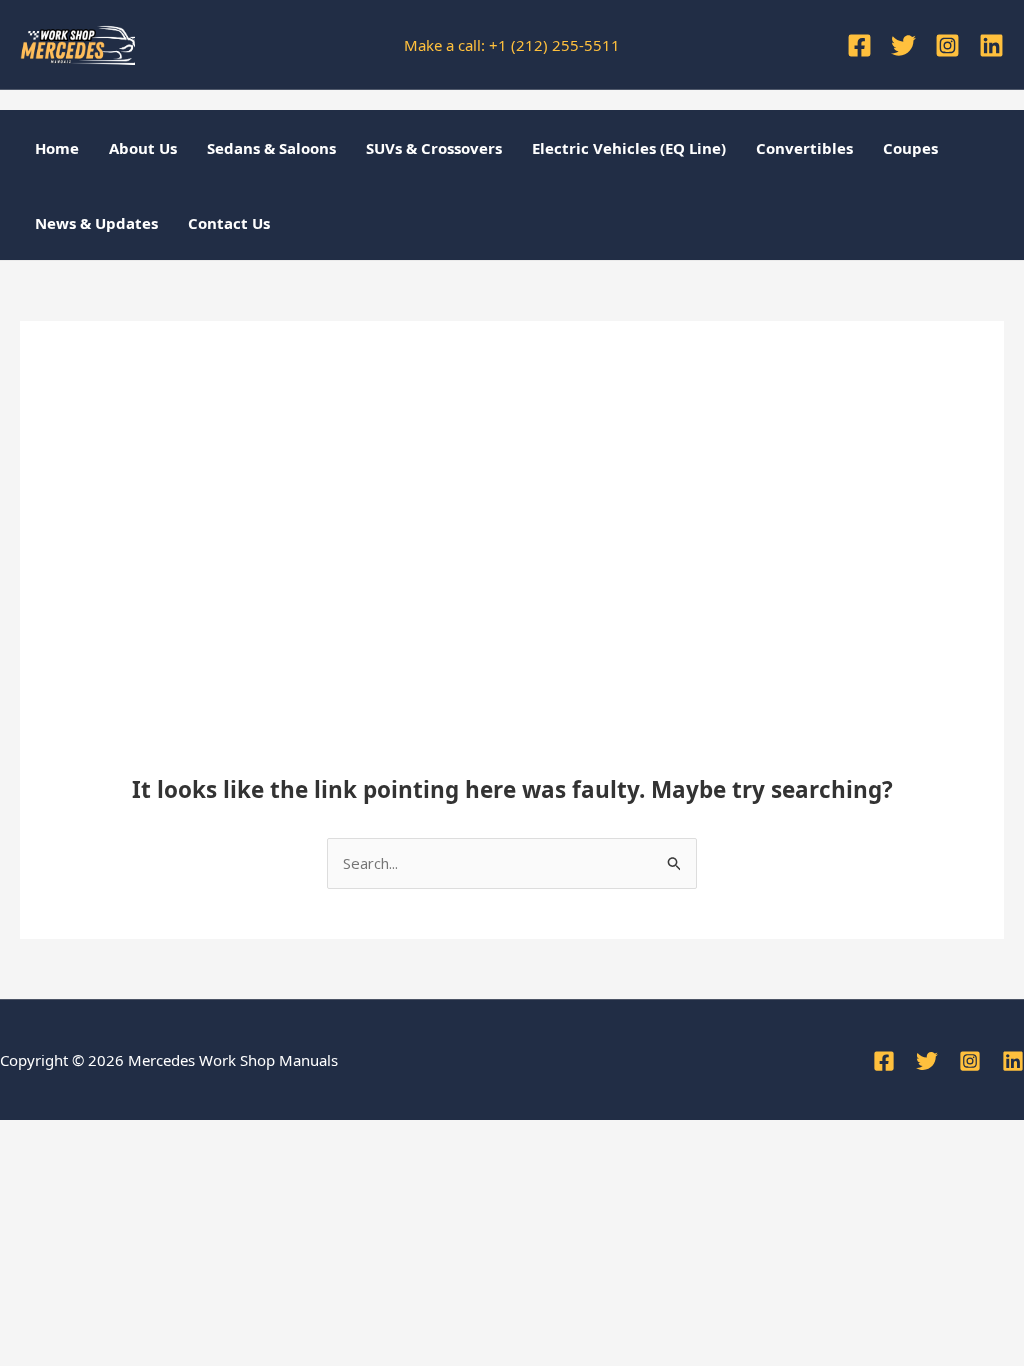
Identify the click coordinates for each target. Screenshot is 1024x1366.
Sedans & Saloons (271, 148)
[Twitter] (903, 45)
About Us (143, 148)
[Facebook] (859, 45)
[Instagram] (947, 45)
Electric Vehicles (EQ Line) (629, 148)
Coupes (910, 148)
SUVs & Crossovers (434, 148)
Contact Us (229, 223)
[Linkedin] (991, 45)
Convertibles (804, 148)
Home (57, 148)
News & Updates (96, 223)
